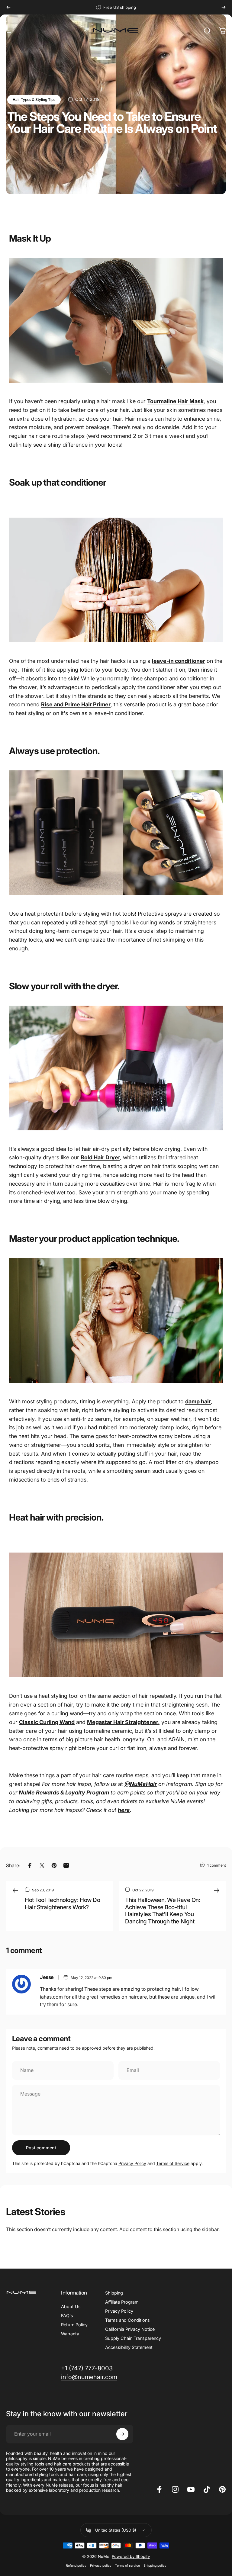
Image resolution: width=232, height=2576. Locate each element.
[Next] (224, 7)
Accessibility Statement (129, 2347)
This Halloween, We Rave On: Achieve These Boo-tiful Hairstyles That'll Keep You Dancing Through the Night (163, 1911)
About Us (71, 2306)
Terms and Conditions (127, 2320)
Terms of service (127, 2566)
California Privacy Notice (130, 2329)
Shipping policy (155, 2566)
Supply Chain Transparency (133, 2338)
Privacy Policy (132, 2163)
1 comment (217, 1865)
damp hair (198, 1401)
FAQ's (67, 2316)
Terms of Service (173, 2163)
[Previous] (8, 7)
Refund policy (76, 2566)
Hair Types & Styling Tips (34, 100)
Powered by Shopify (131, 2556)
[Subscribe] (122, 2434)
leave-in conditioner (179, 661)
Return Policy (74, 2325)
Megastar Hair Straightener (122, 1722)
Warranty (70, 2334)
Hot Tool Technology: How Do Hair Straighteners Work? (62, 1904)
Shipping (114, 2293)
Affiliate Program (122, 2302)
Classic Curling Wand (47, 1722)
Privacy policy (101, 2566)
